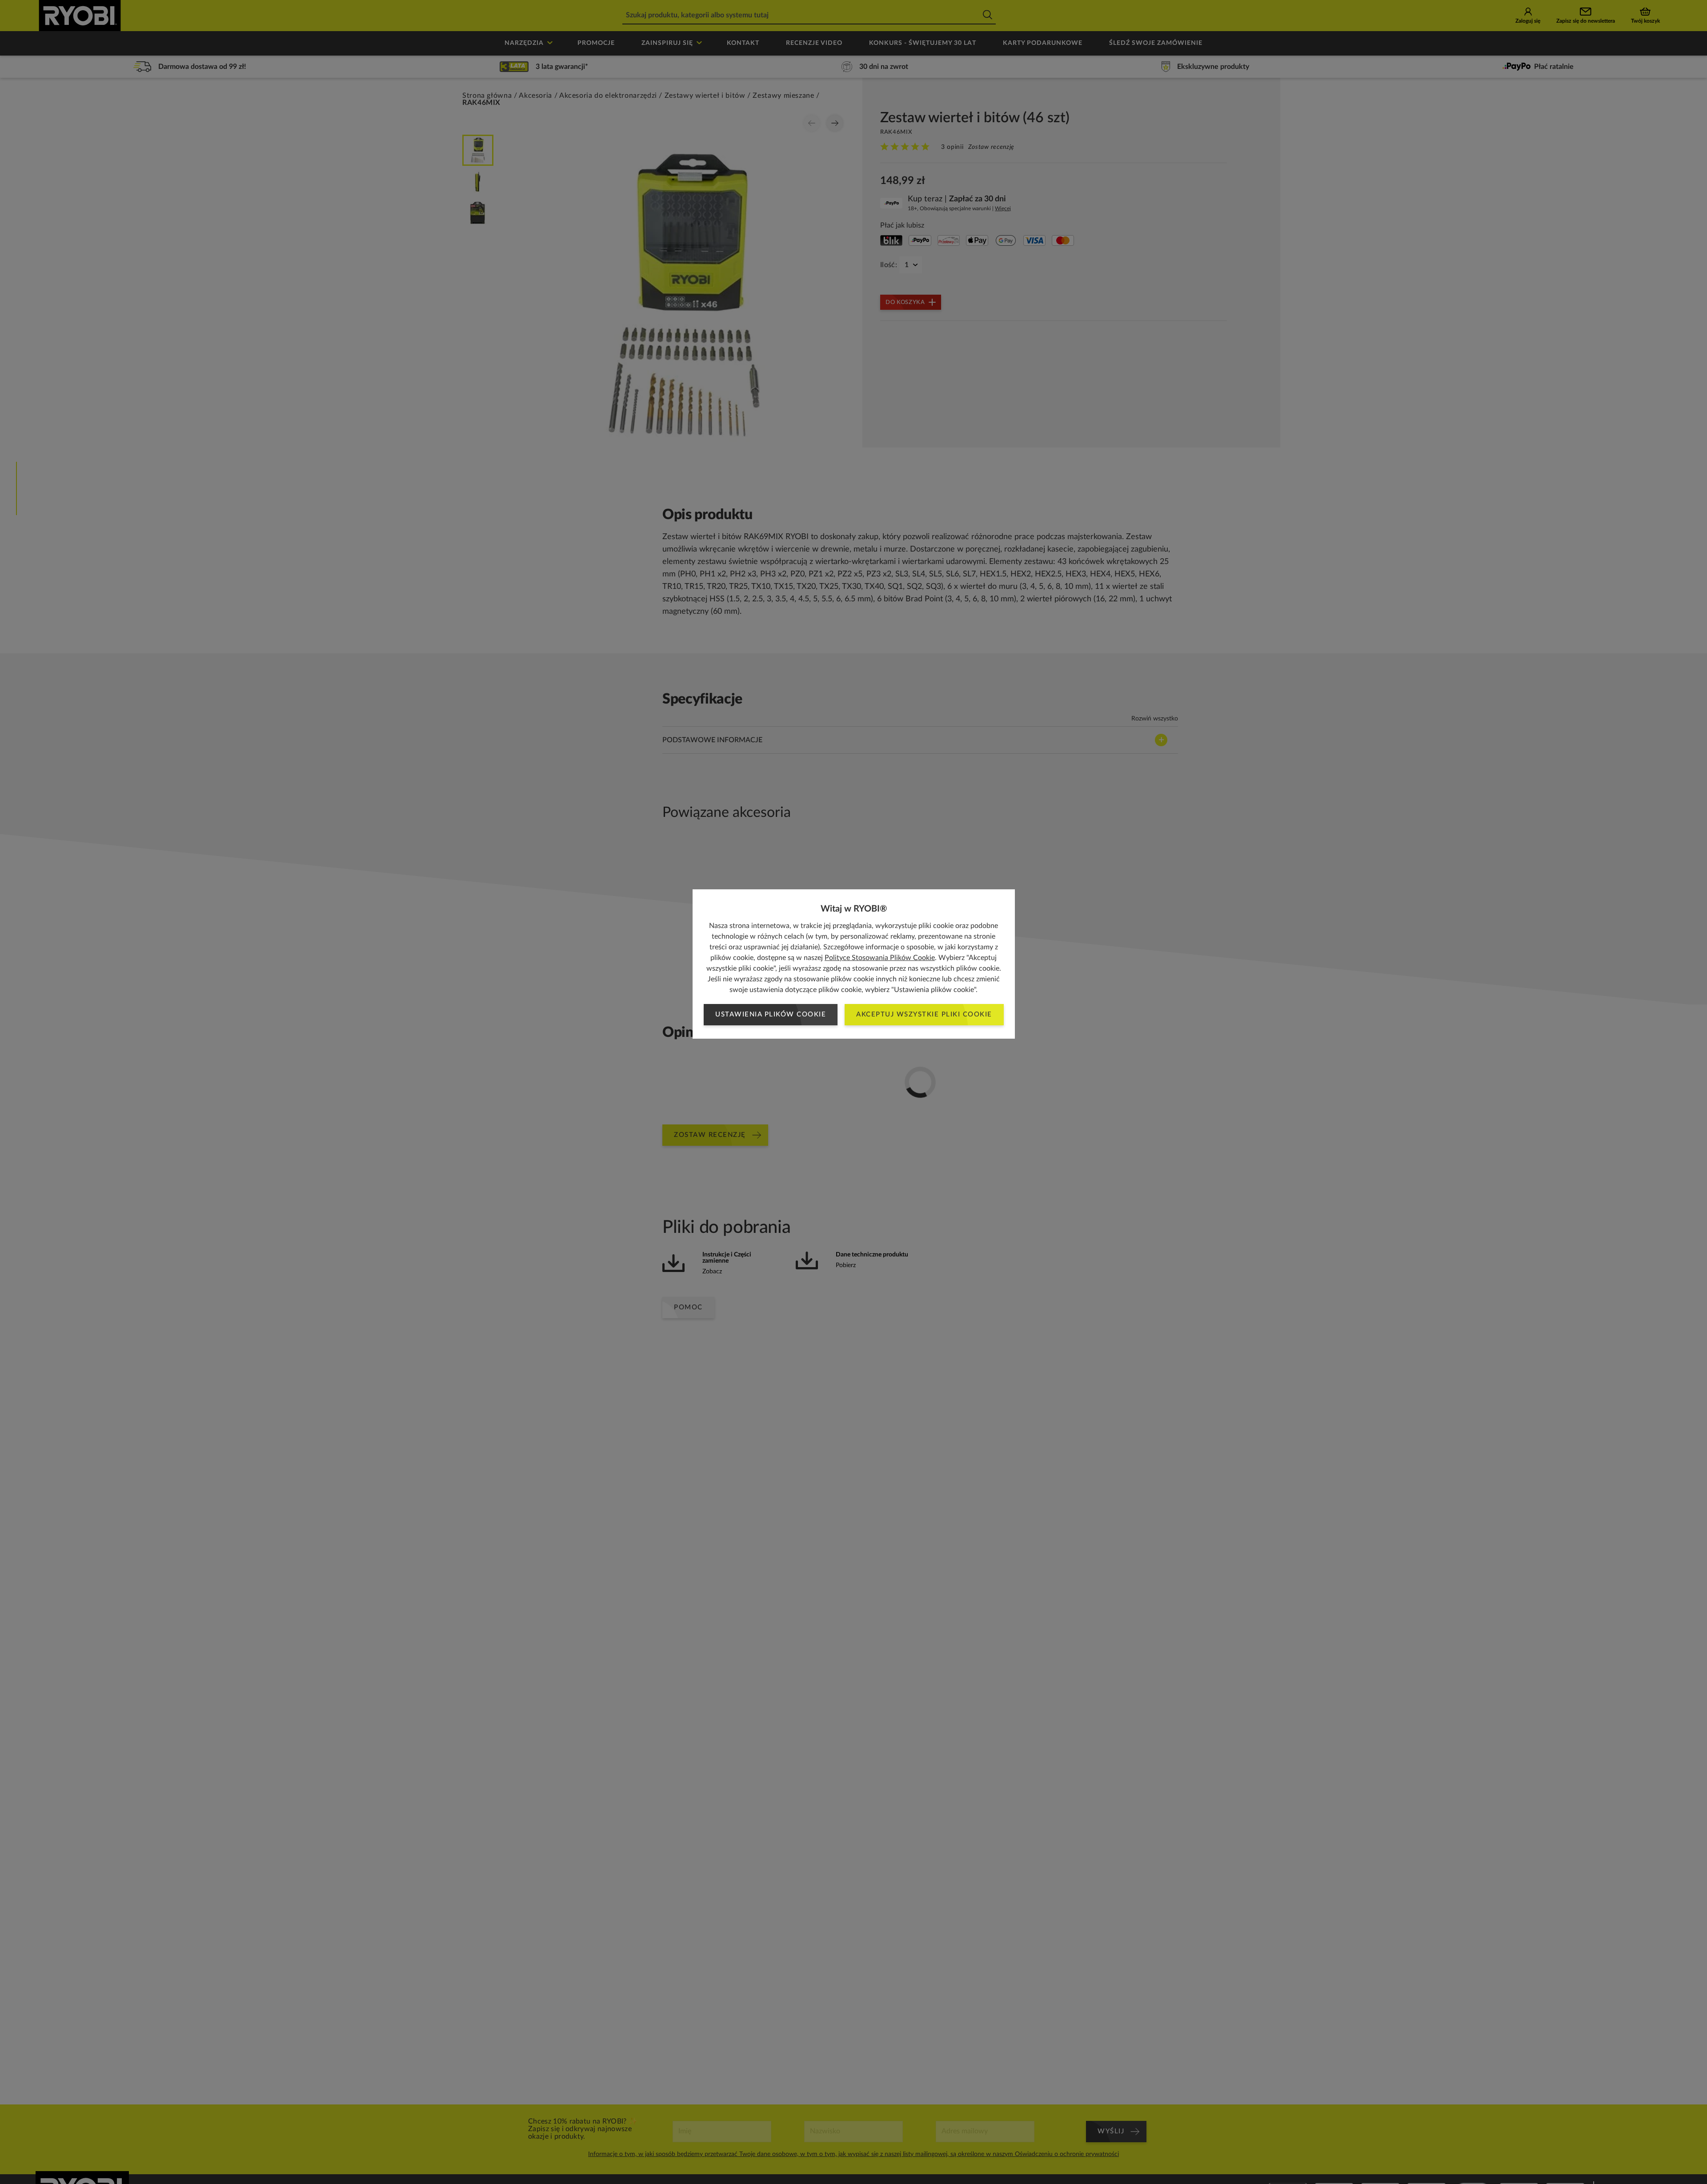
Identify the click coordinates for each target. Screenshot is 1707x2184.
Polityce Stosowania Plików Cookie (880, 958)
